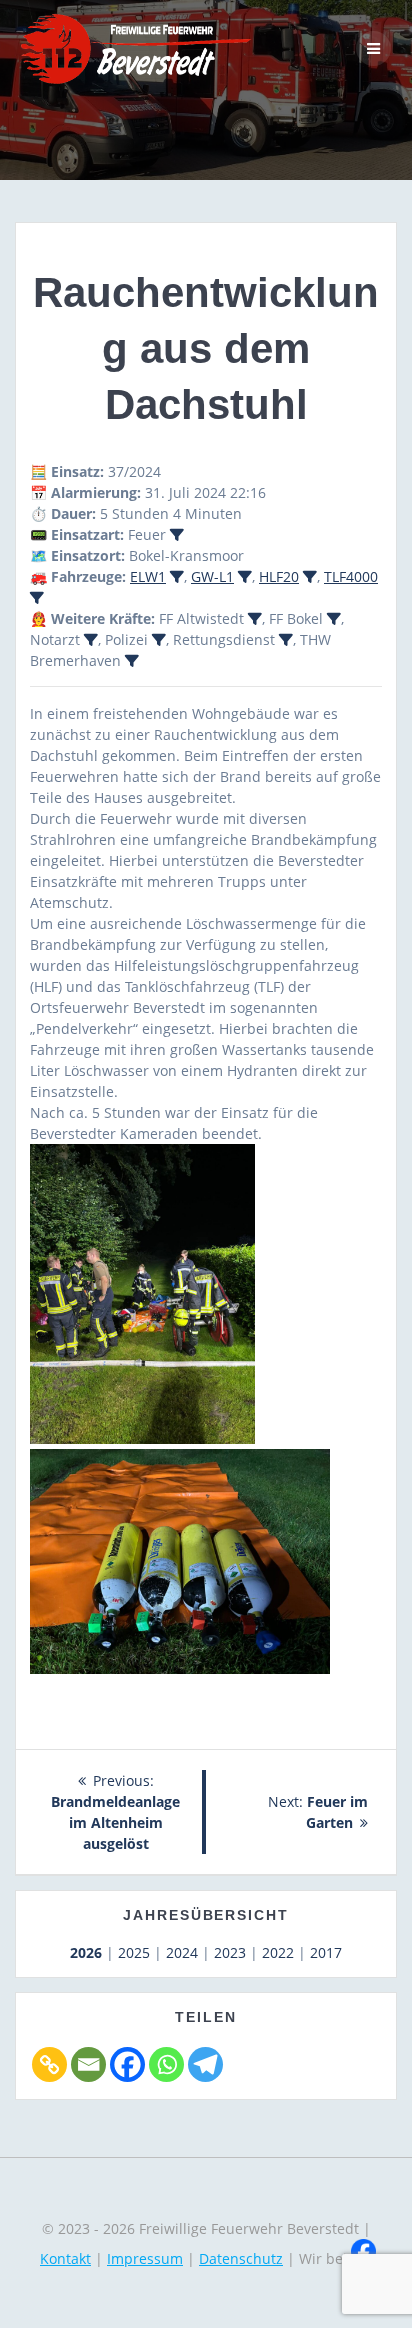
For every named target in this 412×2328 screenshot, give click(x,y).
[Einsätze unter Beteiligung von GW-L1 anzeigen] (245, 577)
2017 (326, 1952)
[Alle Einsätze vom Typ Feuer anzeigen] (177, 535)
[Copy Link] (49, 2064)
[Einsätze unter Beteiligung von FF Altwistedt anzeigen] (255, 619)
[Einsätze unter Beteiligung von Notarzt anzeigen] (91, 640)
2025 (134, 1952)
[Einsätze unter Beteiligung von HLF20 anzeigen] (310, 577)
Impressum (145, 2258)
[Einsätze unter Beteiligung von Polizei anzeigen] (159, 640)
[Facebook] (127, 2064)
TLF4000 (351, 576)
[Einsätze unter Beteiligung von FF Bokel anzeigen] (334, 619)
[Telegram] (205, 2064)
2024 (182, 1952)
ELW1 (148, 576)
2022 (278, 1952)
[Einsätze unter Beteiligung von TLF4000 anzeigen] (37, 598)
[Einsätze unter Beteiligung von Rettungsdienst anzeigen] (286, 640)
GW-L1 (212, 576)
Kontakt (65, 2258)
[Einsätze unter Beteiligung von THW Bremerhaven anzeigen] (132, 661)
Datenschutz (241, 2258)
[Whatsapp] (166, 2064)
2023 (230, 1952)
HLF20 (279, 576)
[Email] (88, 2064)
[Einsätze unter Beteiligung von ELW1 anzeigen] (177, 577)
